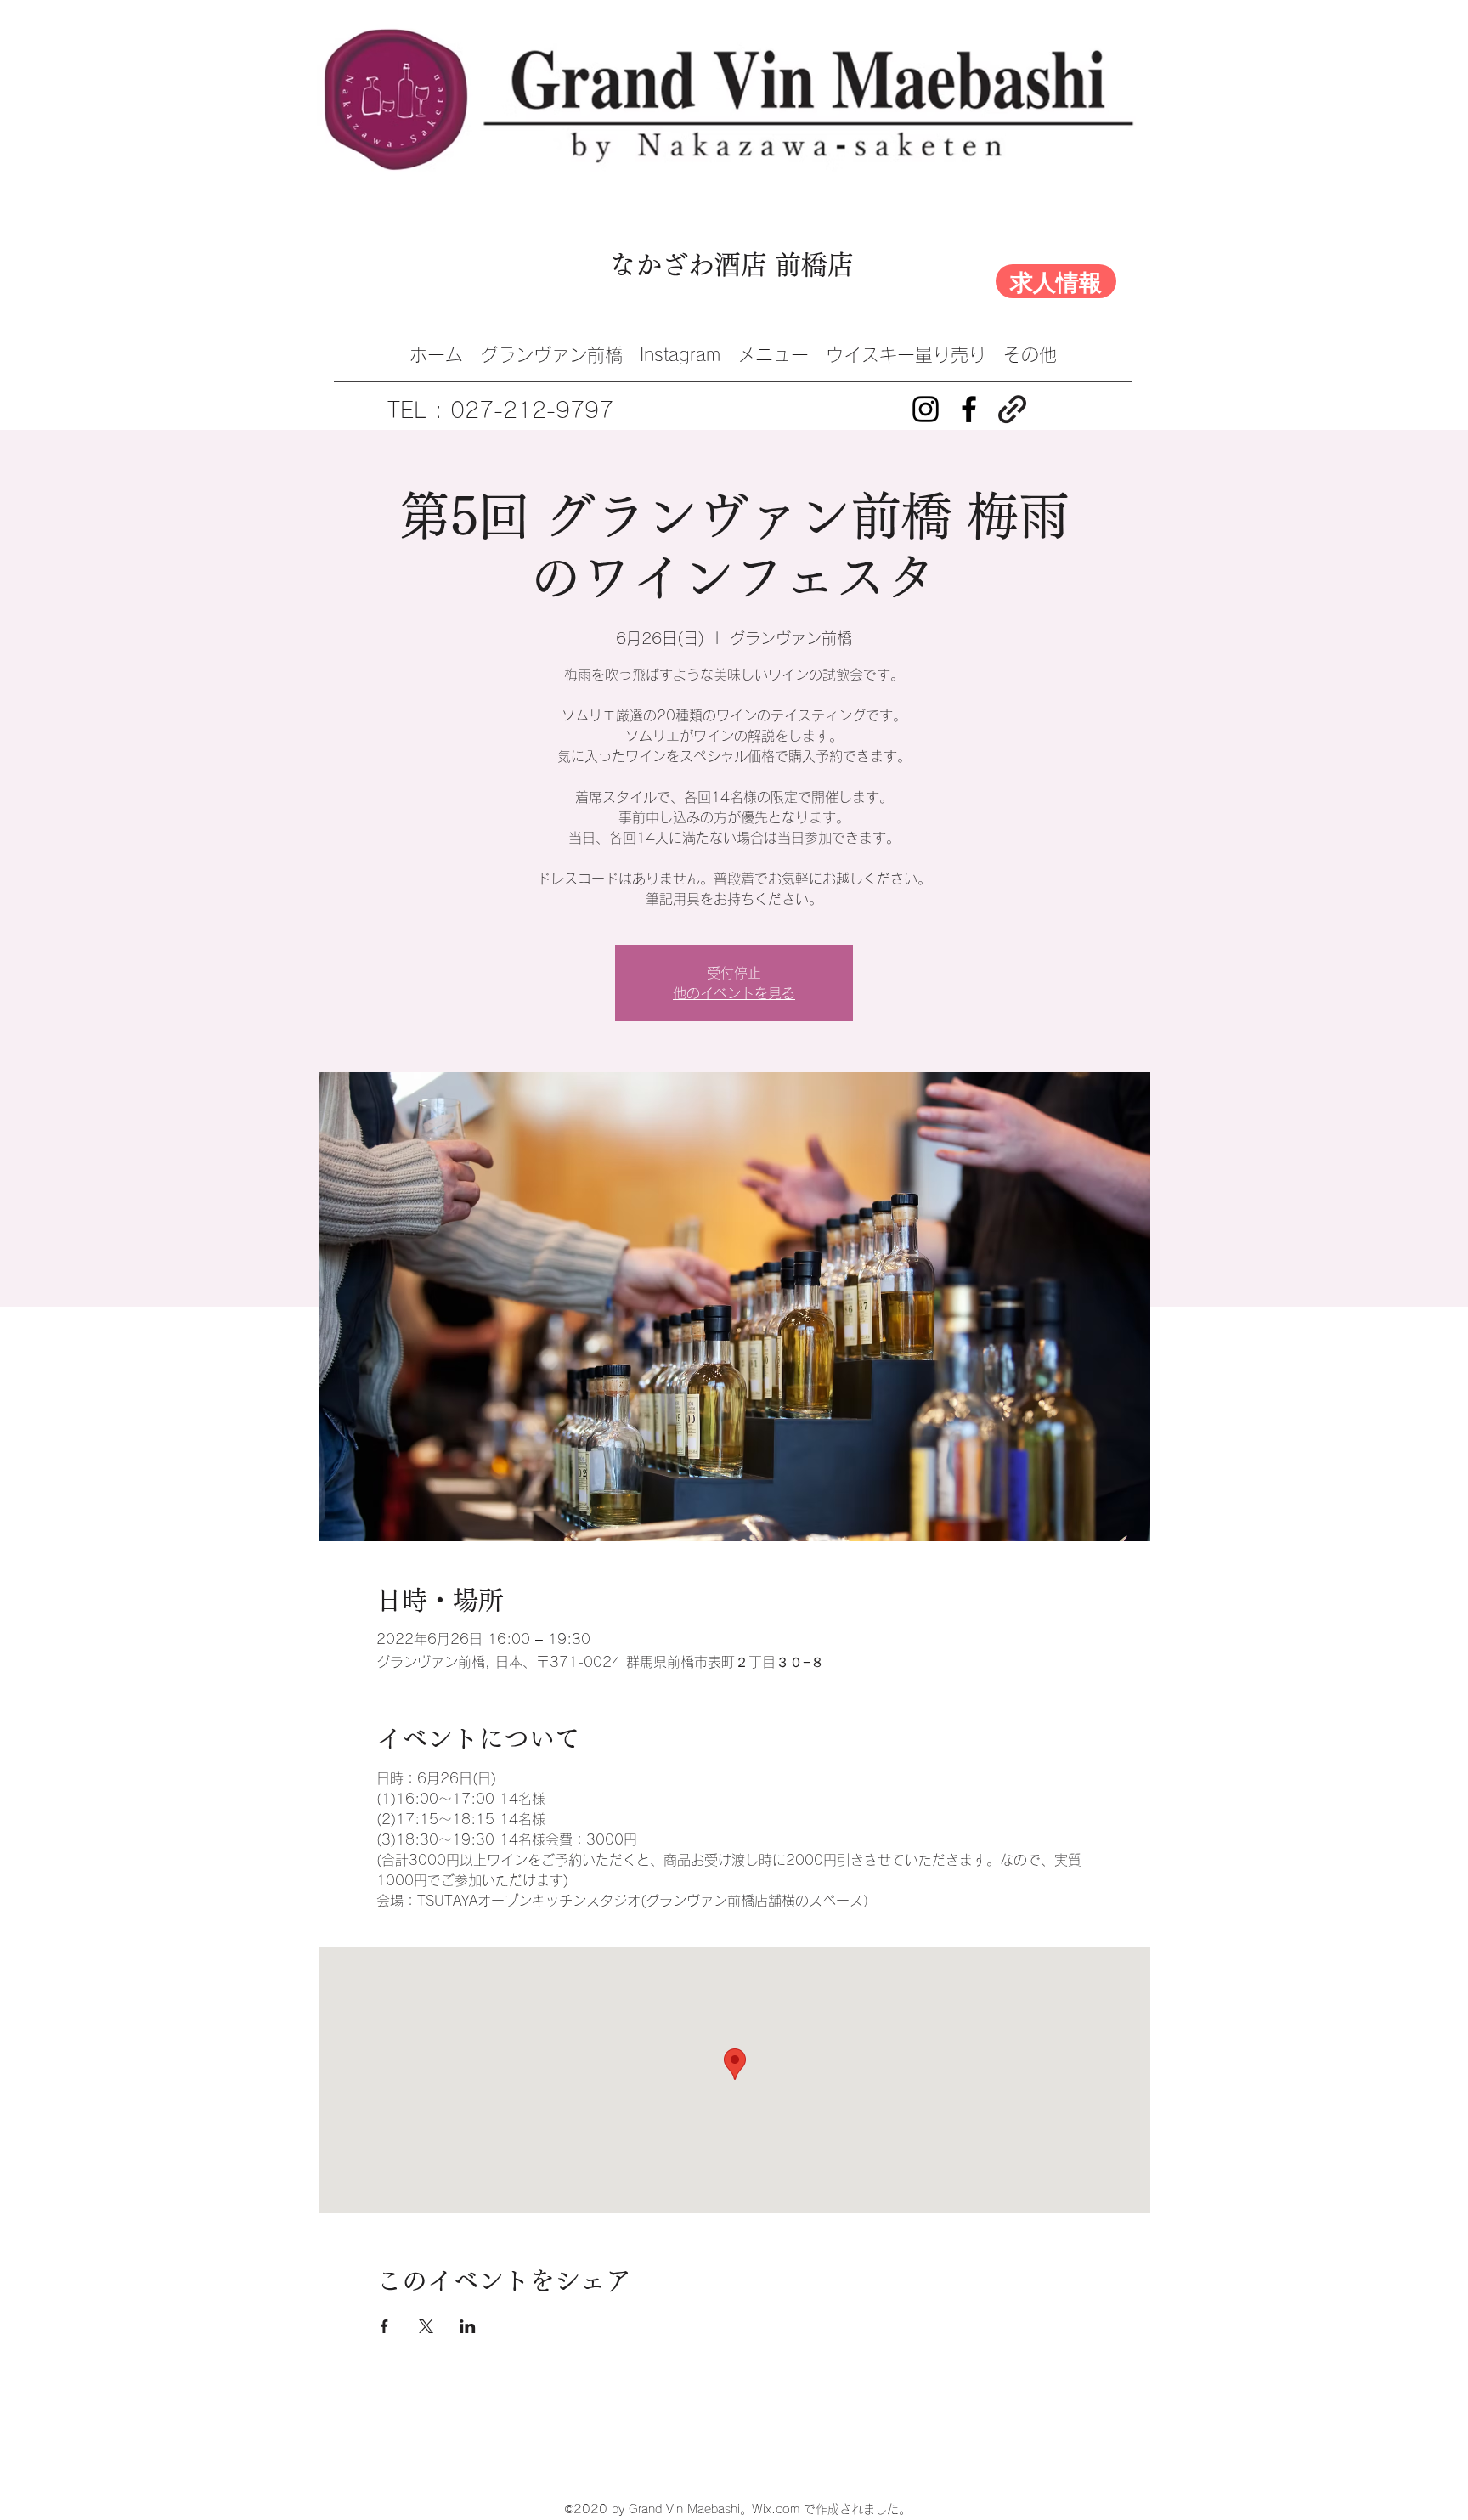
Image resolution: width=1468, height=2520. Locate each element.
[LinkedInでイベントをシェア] (468, 2326)
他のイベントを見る (734, 993)
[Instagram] (926, 409)
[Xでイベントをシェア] (426, 2326)
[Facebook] (969, 409)
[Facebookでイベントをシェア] (384, 2326)
